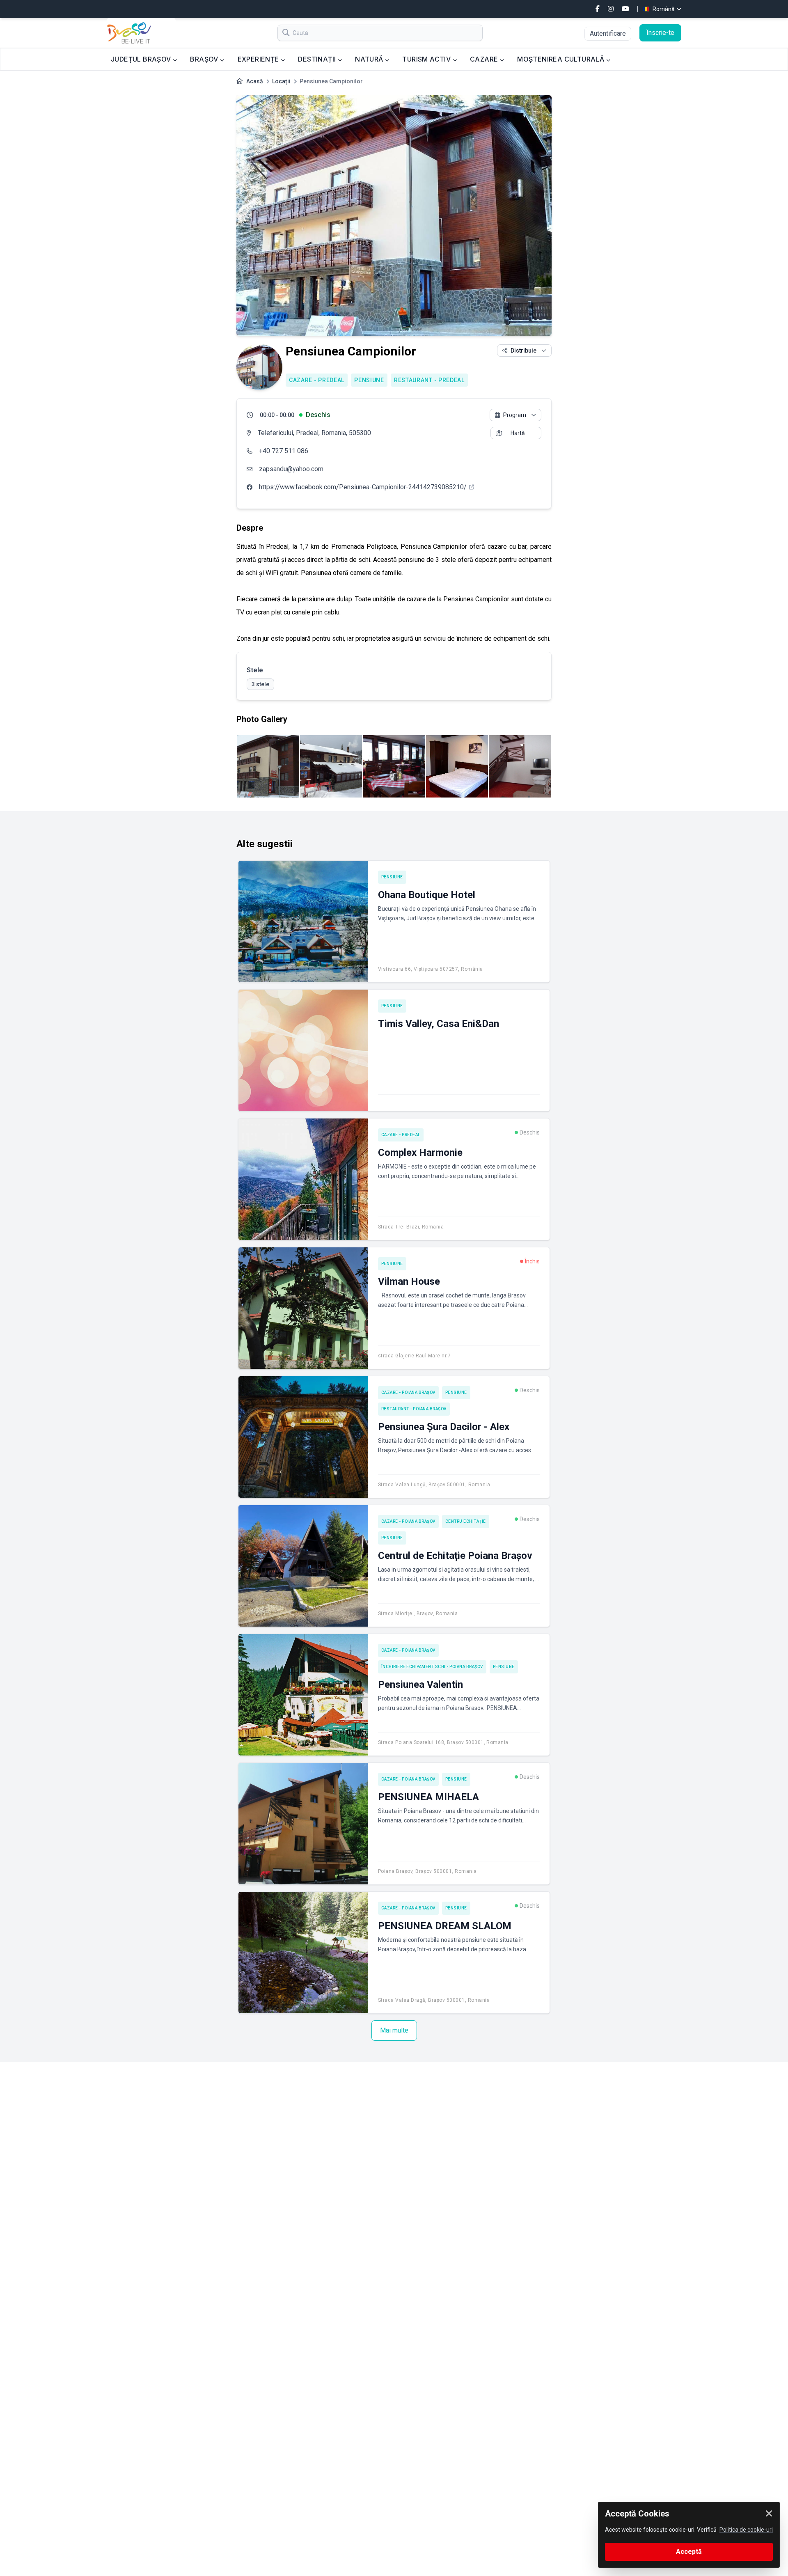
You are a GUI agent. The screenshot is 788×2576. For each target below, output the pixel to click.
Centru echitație (466, 1521)
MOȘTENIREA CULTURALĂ (561, 59)
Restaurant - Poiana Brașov (414, 1409)
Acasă (255, 81)
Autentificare (608, 33)
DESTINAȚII (318, 59)
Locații (281, 81)
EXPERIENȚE (259, 59)
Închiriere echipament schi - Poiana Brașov (432, 1667)
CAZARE (485, 59)
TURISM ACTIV (427, 59)
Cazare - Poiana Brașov (408, 1392)
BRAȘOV (205, 59)
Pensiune (369, 380)
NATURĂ (370, 59)
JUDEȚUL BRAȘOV (142, 59)
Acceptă (689, 2552)
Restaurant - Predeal (429, 380)
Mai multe (394, 2030)
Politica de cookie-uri (746, 2530)
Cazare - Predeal (317, 380)
